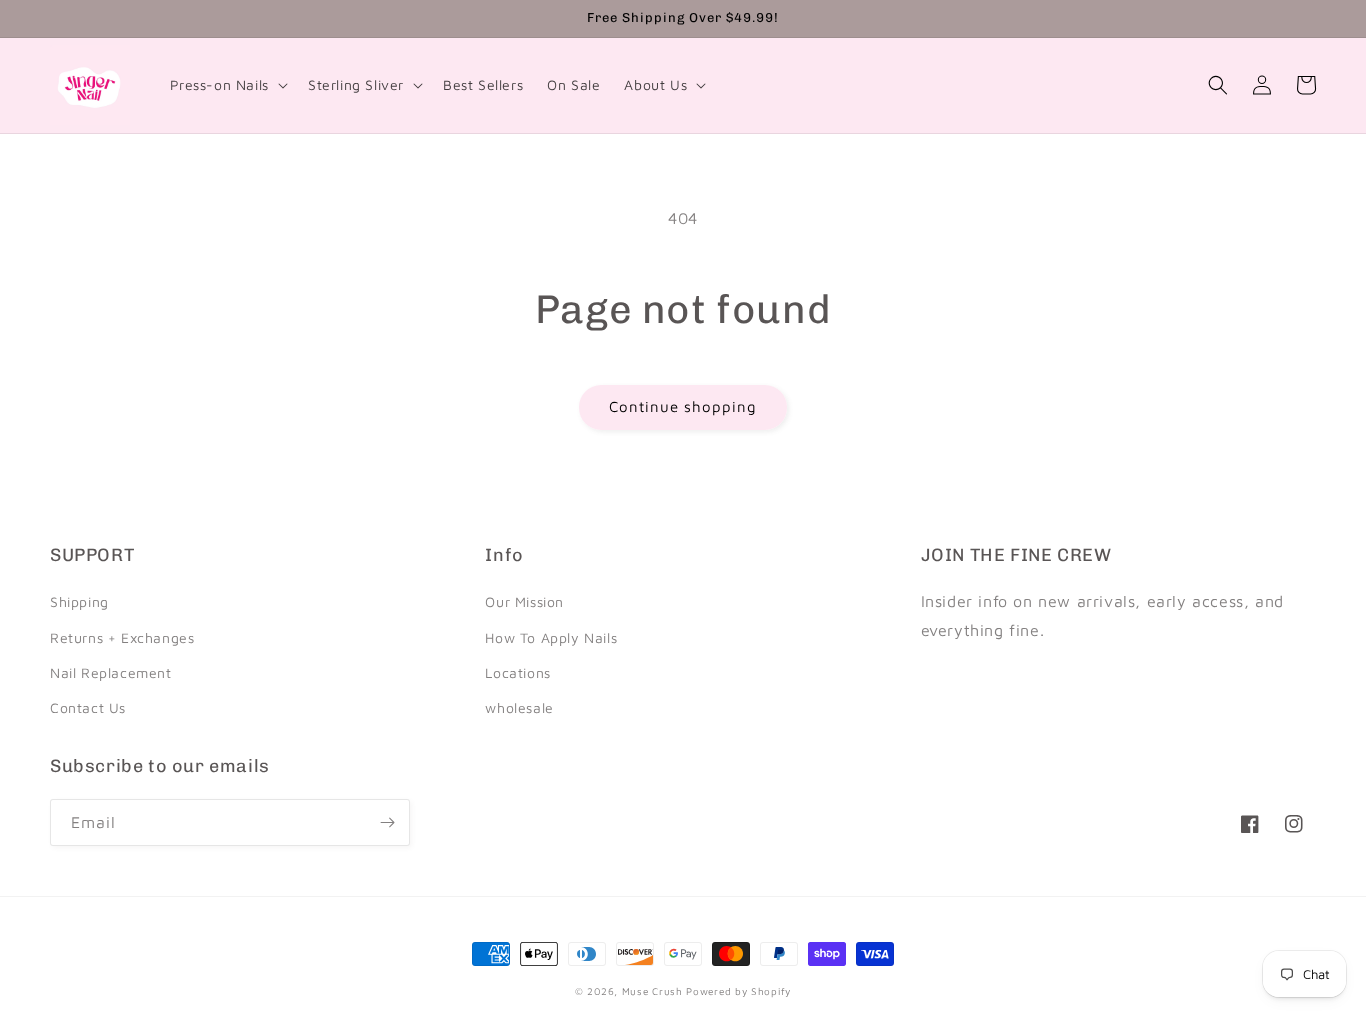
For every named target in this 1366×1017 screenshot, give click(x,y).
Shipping (79, 601)
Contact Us (88, 707)
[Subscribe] (387, 822)
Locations (517, 672)
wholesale (519, 707)
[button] (227, 85)
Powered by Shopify (738, 991)
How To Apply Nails (551, 637)
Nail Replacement (111, 672)
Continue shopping (683, 406)
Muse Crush (652, 991)
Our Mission (524, 601)
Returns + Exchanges (122, 637)
